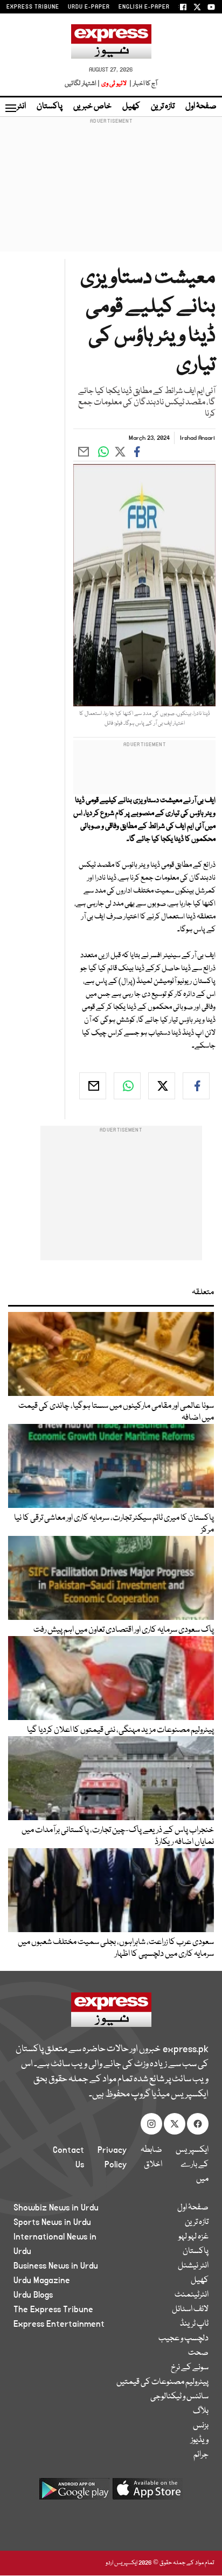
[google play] (74, 2493)
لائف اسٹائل (190, 2310)
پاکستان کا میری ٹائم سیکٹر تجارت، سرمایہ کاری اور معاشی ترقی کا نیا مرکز (114, 1524)
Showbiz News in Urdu (56, 2208)
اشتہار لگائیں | (82, 84)
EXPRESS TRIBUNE (33, 7)
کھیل (131, 107)
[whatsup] (127, 1086)
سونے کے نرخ (190, 2368)
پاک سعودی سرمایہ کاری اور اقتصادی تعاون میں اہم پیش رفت (124, 1630)
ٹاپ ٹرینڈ (194, 2324)
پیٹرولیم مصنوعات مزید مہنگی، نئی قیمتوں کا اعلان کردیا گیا (120, 1730)
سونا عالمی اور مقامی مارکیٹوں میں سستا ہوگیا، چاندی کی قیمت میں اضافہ (116, 1412)
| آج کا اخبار (143, 84)
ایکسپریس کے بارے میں (192, 2165)
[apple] (148, 2493)
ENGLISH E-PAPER (144, 7)
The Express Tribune (53, 2310)
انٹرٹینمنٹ (192, 2295)
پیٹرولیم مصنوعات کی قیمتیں (162, 2382)
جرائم (201, 2455)
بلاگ (201, 2411)
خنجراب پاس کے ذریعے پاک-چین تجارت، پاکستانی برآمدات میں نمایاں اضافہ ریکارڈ (118, 1836)
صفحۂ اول (201, 107)
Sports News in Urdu (52, 2222)
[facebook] (196, 1086)
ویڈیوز (200, 2440)
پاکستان (50, 107)
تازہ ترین (163, 107)
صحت (198, 2353)
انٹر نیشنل (193, 2266)
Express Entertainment (59, 2324)
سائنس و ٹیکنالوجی (179, 2397)
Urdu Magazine (42, 2280)
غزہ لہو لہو (193, 2237)
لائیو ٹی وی (114, 84)
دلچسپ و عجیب (183, 2339)
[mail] (93, 1086)
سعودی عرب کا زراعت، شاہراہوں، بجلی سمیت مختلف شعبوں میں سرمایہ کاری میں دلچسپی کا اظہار (116, 1948)
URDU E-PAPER (89, 7)
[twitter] (162, 1086)
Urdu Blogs (33, 2295)
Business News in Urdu (56, 2266)
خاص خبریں (92, 107)
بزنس (201, 2426)
